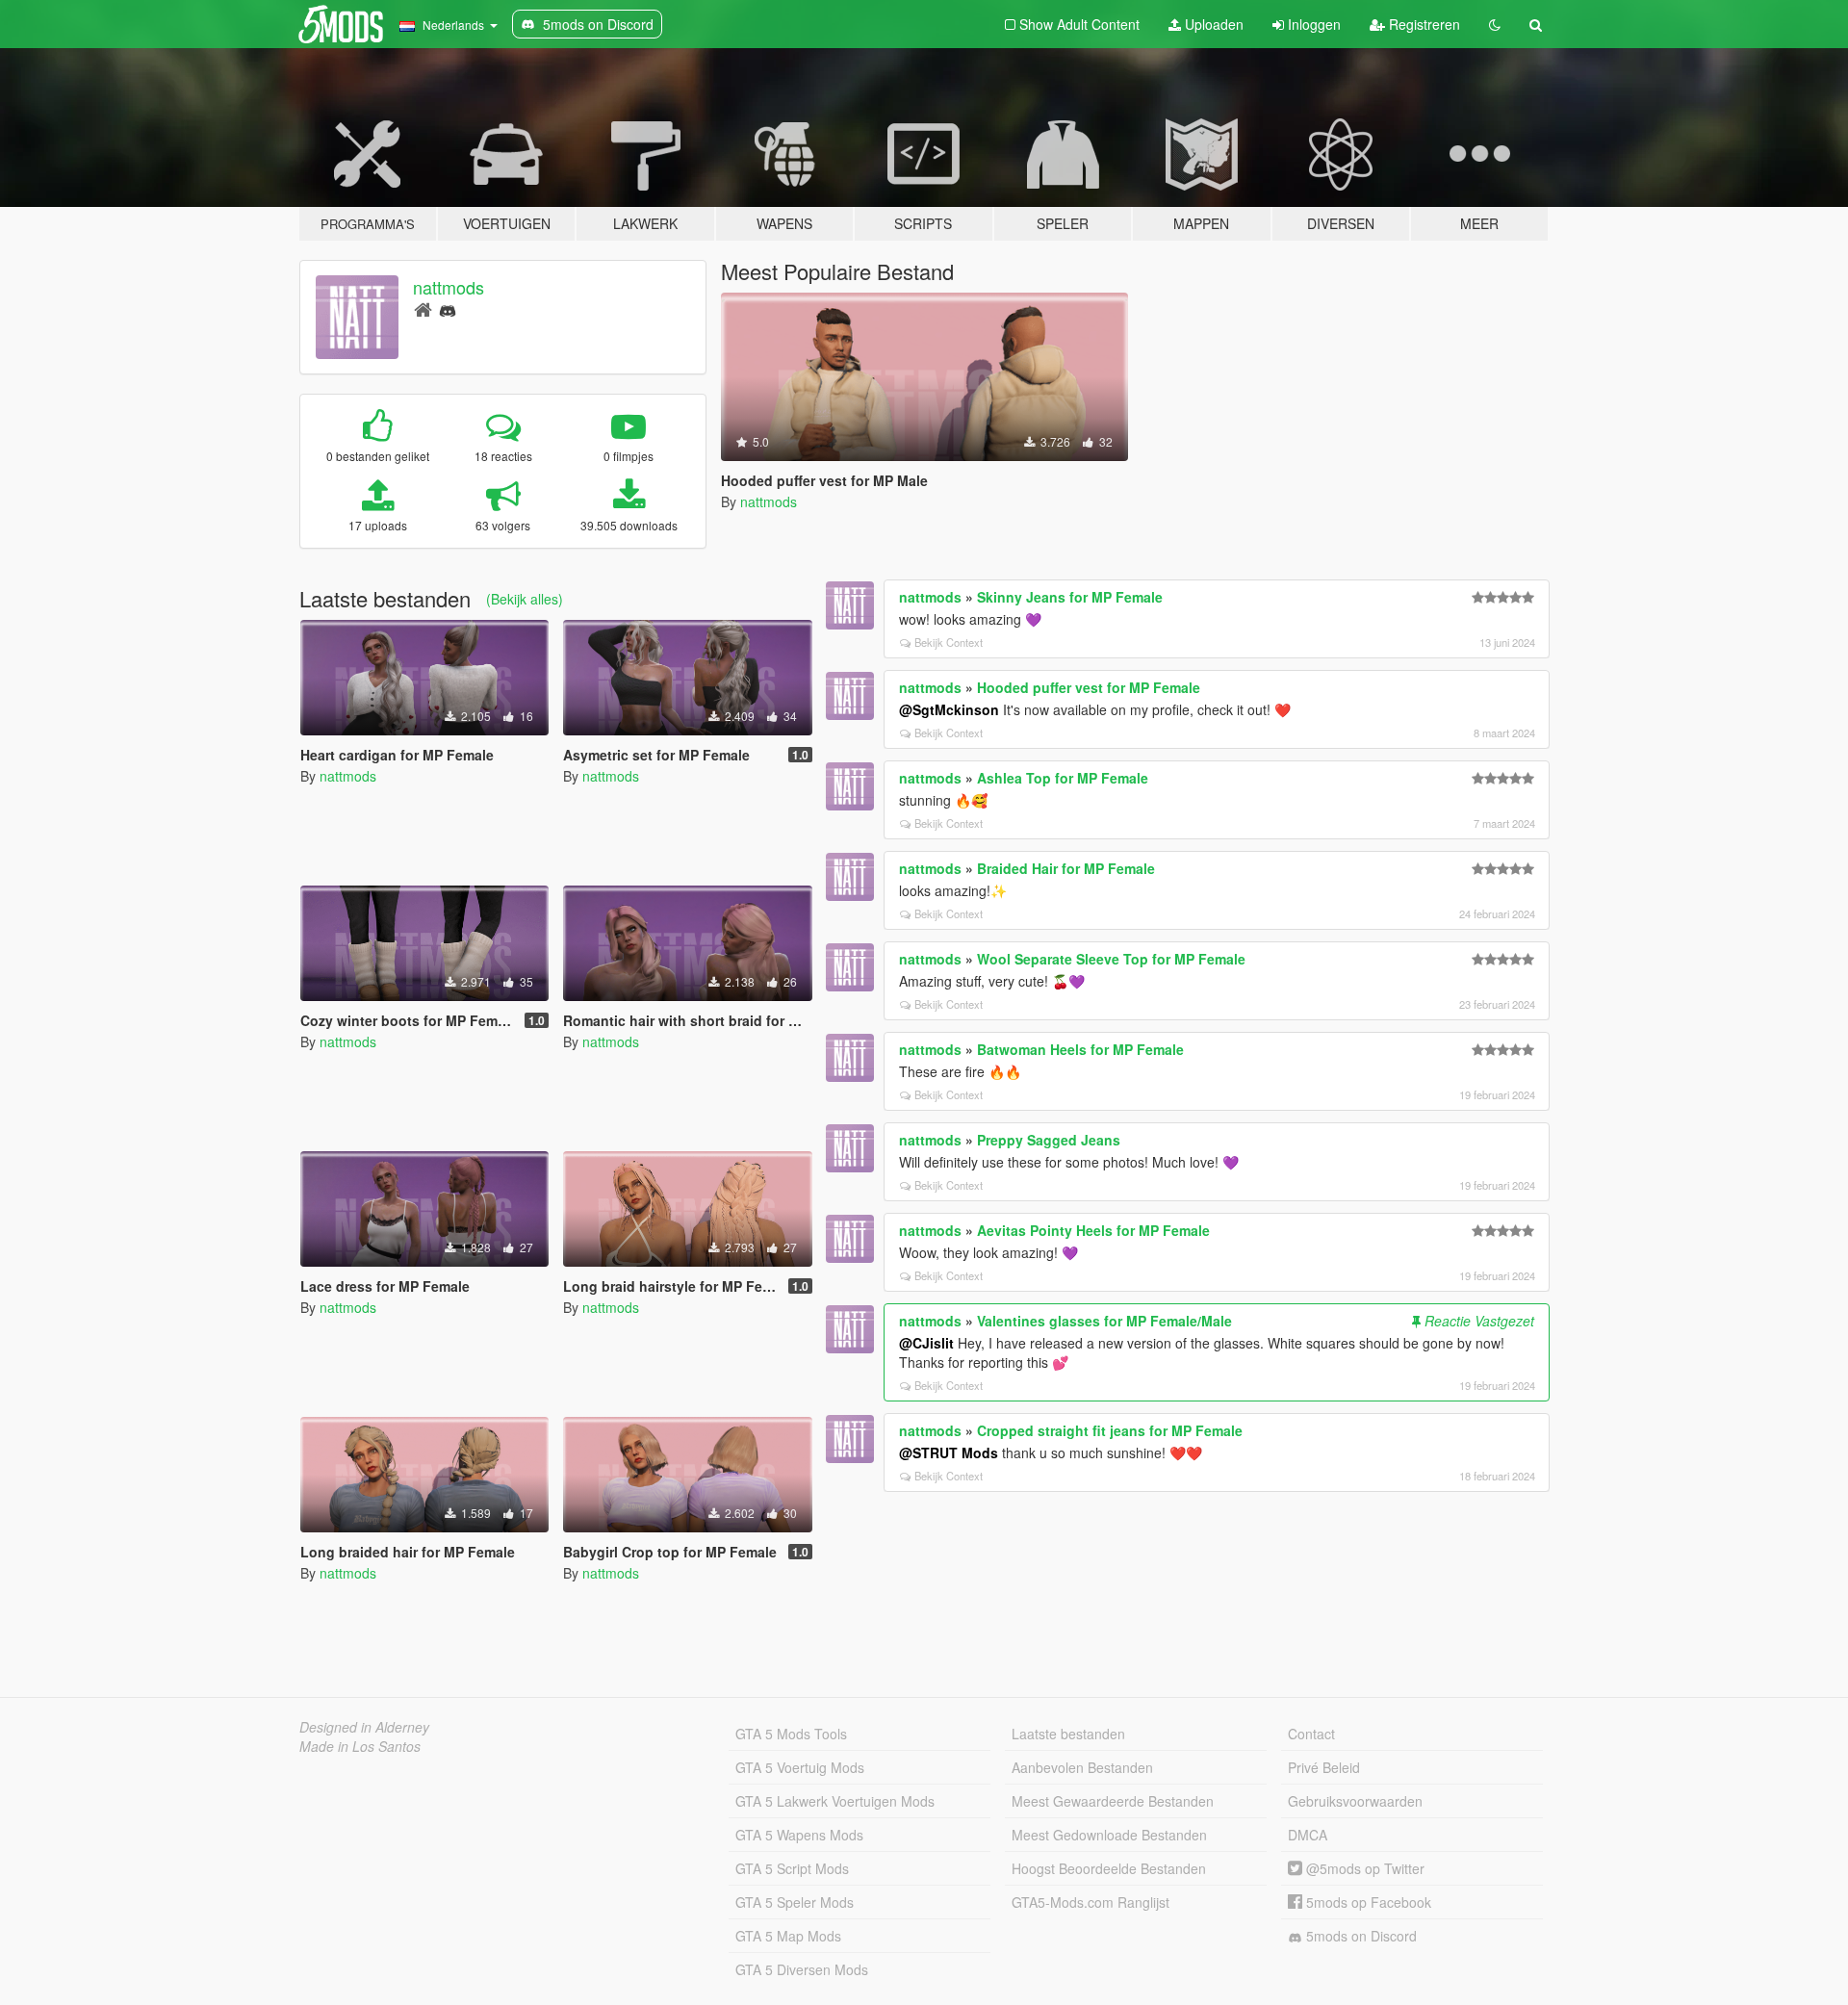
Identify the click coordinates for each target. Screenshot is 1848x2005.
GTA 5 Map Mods (788, 1936)
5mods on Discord (1360, 1936)
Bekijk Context (949, 642)
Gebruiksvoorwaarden (1355, 1801)
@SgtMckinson (949, 709)
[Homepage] (423, 308)
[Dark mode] (1495, 24)
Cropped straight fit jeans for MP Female (1110, 1430)
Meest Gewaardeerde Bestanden (1113, 1801)
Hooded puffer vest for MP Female (1089, 687)
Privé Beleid (1324, 1767)
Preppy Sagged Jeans (1049, 1140)
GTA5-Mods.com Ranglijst (1091, 1902)
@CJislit (926, 1343)
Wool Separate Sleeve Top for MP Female (1111, 959)
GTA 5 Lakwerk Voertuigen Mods (835, 1801)
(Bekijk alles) (525, 599)
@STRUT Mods (949, 1452)
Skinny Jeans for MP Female (1070, 597)
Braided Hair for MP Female (1066, 868)
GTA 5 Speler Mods (795, 1902)
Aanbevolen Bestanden (1082, 1767)
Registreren (1423, 24)
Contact (1311, 1734)
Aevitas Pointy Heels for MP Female (1093, 1230)
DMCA (1308, 1835)
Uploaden (1212, 24)
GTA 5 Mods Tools (791, 1734)
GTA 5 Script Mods (792, 1868)
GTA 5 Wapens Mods (799, 1835)
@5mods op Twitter (1363, 1868)
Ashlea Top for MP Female (1063, 778)
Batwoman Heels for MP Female (1080, 1049)
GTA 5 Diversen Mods (802, 1969)
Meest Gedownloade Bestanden (1109, 1835)
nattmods (449, 287)
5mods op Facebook (1367, 1902)
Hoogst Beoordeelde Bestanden (1109, 1868)
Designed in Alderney (364, 1727)
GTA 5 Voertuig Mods (800, 1767)
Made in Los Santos (360, 1746)
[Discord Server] (448, 308)
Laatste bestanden (1068, 1734)
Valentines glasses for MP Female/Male (1104, 1321)
